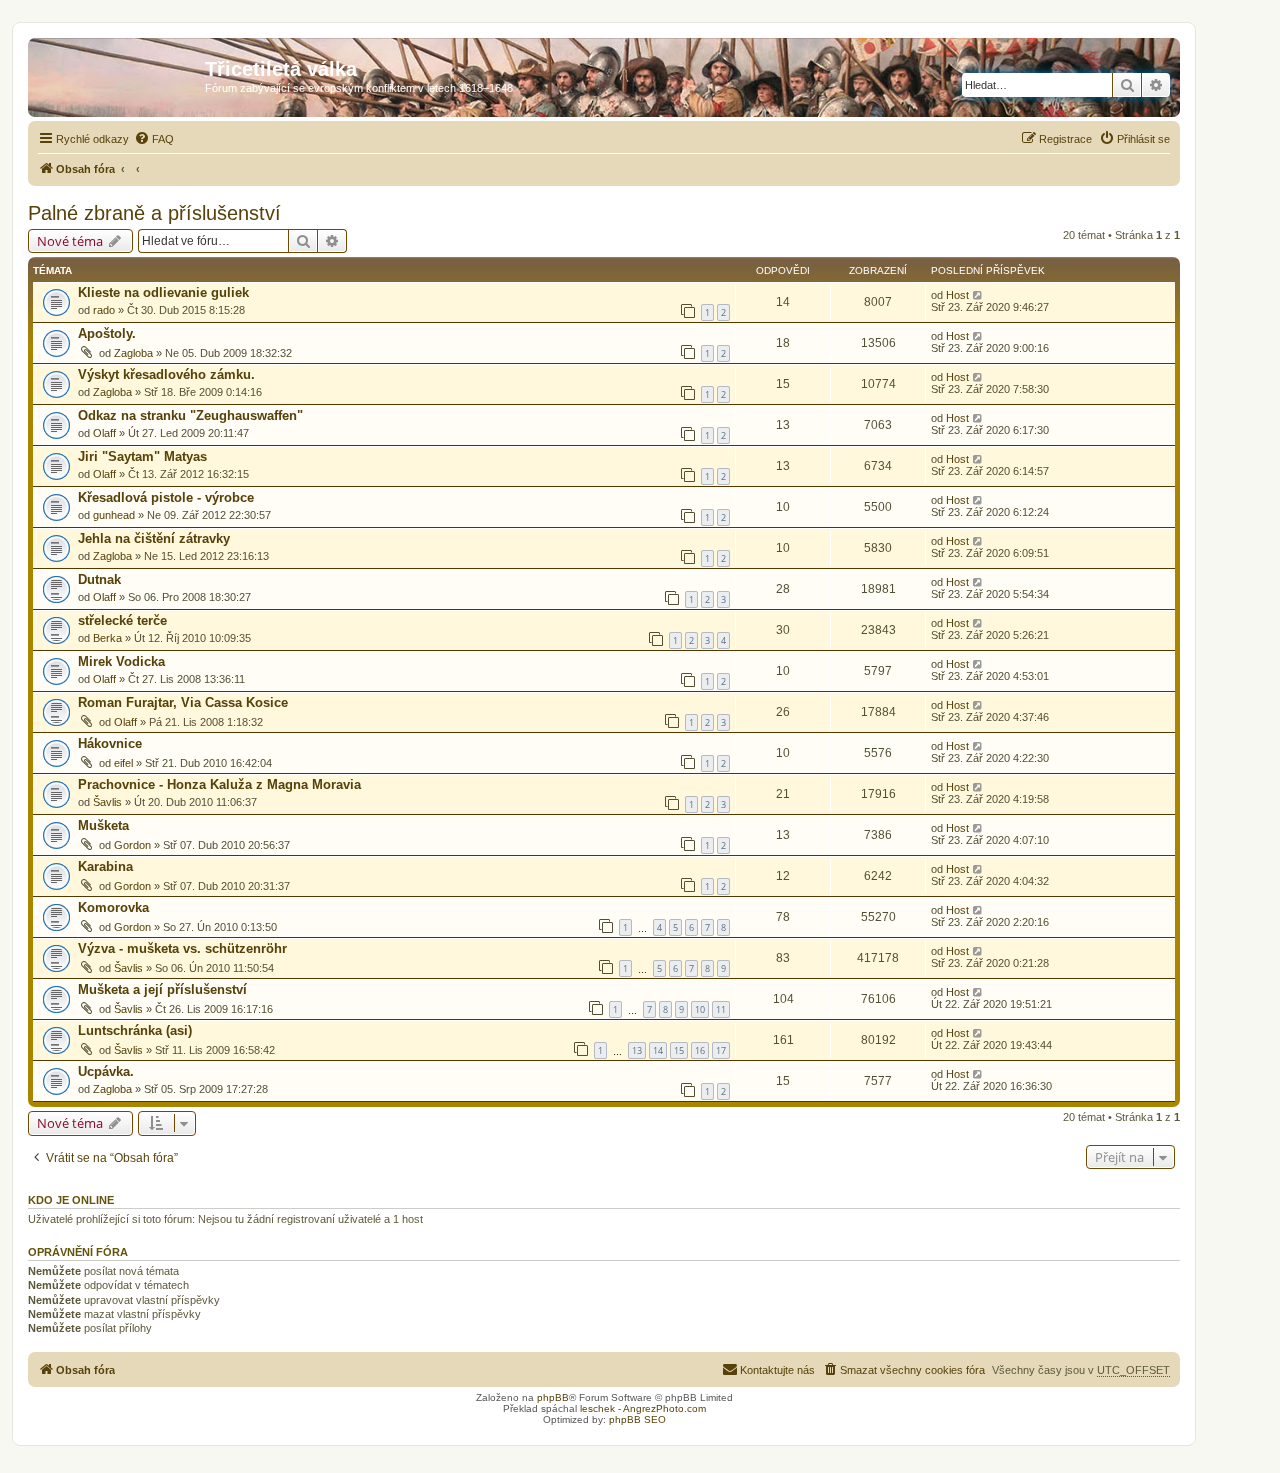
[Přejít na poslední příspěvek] (978, 295)
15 (679, 1050)
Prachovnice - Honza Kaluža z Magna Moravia (219, 784)
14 (658, 1050)
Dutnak (99, 579)
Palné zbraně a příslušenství (154, 213)
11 (721, 1009)
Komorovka (113, 907)
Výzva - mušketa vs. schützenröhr (182, 948)
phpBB (553, 1397)
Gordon (132, 845)
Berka (107, 638)
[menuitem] (154, 139)
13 (637, 1050)
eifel (123, 763)
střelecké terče (122, 620)
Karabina (105, 866)
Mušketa (103, 825)
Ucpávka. (106, 1071)
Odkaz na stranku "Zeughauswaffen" (190, 415)
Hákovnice (110, 743)
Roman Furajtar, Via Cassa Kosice (183, 702)
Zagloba (133, 353)
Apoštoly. (107, 333)
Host (957, 295)
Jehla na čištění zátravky (154, 538)
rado (104, 310)
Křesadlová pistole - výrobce (166, 497)
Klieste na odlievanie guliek (163, 292)
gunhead (114, 515)
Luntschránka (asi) (135, 1030)
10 (700, 1009)
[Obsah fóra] (119, 75)
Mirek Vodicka (121, 661)
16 (700, 1050)
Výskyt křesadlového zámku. (166, 374)
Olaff (104, 433)
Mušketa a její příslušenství (162, 989)
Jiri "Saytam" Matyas (142, 456)
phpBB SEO (637, 1419)
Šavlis (107, 802)
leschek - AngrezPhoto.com (643, 1408)
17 (721, 1050)
